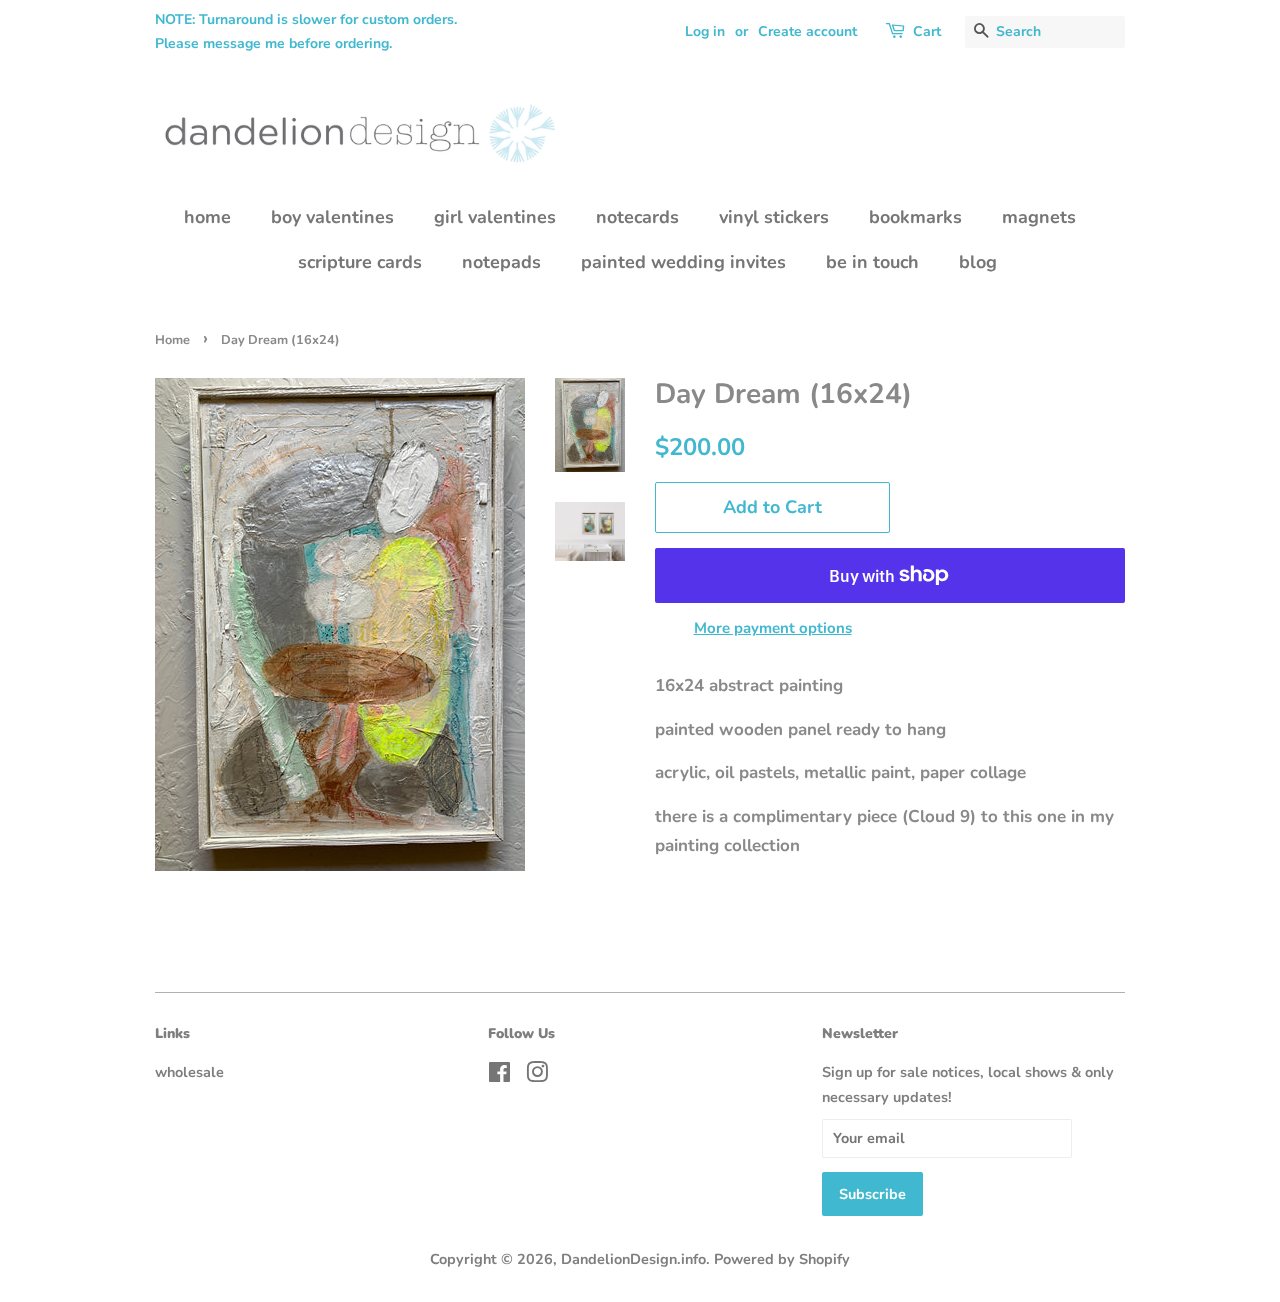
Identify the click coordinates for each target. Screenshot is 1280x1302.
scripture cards (360, 262)
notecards (637, 217)
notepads (501, 262)
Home (172, 340)
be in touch (872, 262)
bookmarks (915, 217)
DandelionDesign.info (633, 1259)
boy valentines (332, 217)
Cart (927, 31)
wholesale (189, 1072)
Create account (807, 31)
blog (978, 262)
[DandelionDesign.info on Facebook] (499, 1076)
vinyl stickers (774, 217)
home (207, 217)
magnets (1039, 217)
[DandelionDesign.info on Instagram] (537, 1076)
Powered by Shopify (782, 1259)
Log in (705, 31)
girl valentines (495, 217)
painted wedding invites (683, 262)
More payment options (773, 628)
